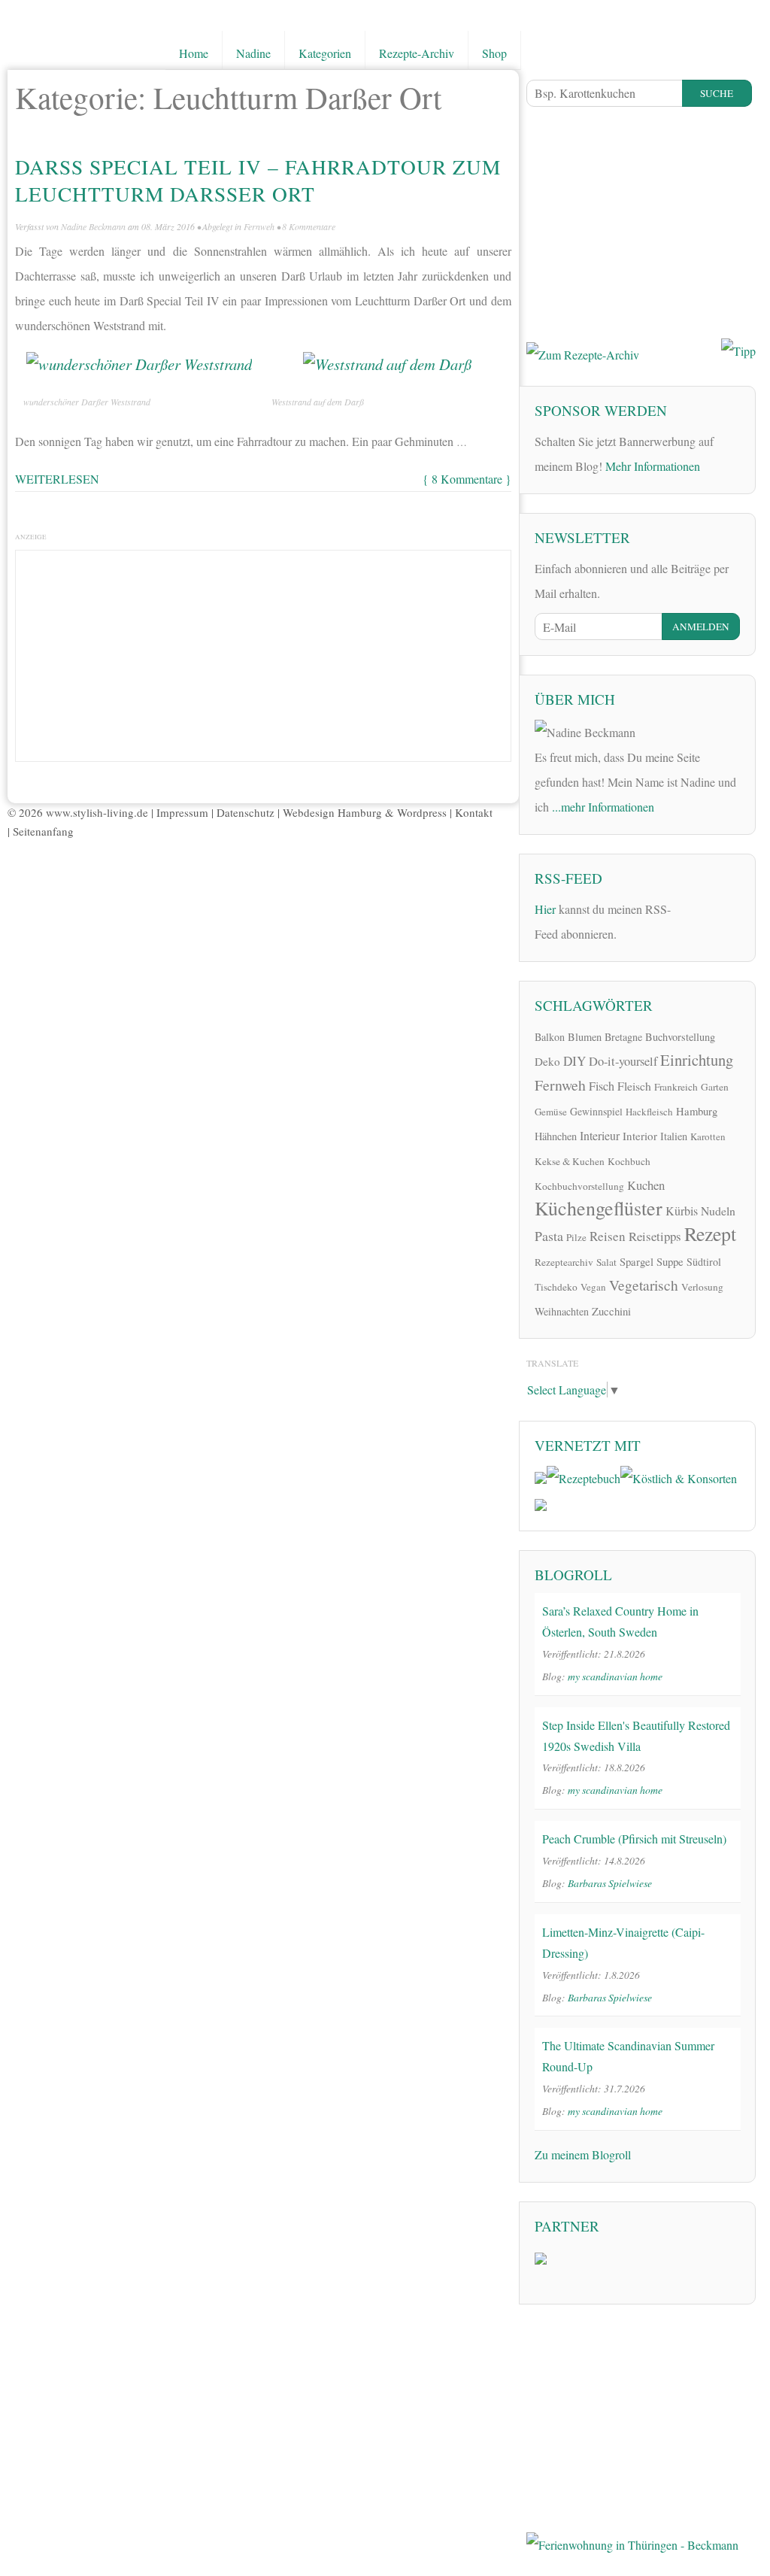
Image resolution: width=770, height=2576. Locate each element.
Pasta (549, 1236)
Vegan (593, 1287)
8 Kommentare (309, 226)
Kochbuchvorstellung (579, 1186)
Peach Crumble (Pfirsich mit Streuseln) (634, 1839)
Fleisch (634, 1086)
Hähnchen (556, 1136)
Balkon (550, 1037)
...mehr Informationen (603, 807)
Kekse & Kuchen (570, 1161)
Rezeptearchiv (564, 1262)
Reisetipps (655, 1236)
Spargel (637, 1261)
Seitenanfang (43, 831)
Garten (715, 1087)
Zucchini (611, 1311)
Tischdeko (556, 1287)
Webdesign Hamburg (332, 812)
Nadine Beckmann (93, 226)
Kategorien (325, 53)
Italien (674, 1136)
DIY (574, 1061)
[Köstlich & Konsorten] (679, 1476)
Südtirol (704, 1262)
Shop (494, 53)
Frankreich (676, 1087)
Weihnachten (562, 1311)
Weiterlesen (57, 479)
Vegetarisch (644, 1285)
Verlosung (702, 1287)
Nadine (253, 53)
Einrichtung (697, 1060)
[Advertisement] (263, 652)
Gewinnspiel (596, 1111)
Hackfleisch (649, 1112)
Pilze (576, 1237)
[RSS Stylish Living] (692, 907)
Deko (547, 1061)
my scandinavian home (615, 1676)
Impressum (182, 812)
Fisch (602, 1086)
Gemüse (551, 1112)
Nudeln (718, 1211)
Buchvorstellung (680, 1037)
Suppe (670, 1261)
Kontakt (474, 812)
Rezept (710, 1233)
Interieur (600, 1135)
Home (194, 53)
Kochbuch (629, 1161)
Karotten (708, 1136)
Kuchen (646, 1185)
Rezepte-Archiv (417, 53)
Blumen (585, 1037)
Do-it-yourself (623, 1061)
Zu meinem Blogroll (583, 2154)
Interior (640, 1136)
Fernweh (259, 226)
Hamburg (697, 1111)
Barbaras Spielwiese (610, 1883)
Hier (545, 909)
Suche (717, 93)
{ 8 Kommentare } (467, 479)
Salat (606, 1262)
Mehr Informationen (653, 466)
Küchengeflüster (599, 1208)
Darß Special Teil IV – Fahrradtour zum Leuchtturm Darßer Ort (258, 180)
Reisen (608, 1236)
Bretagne (623, 1037)
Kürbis (682, 1211)
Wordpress (422, 812)
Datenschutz (246, 812)
